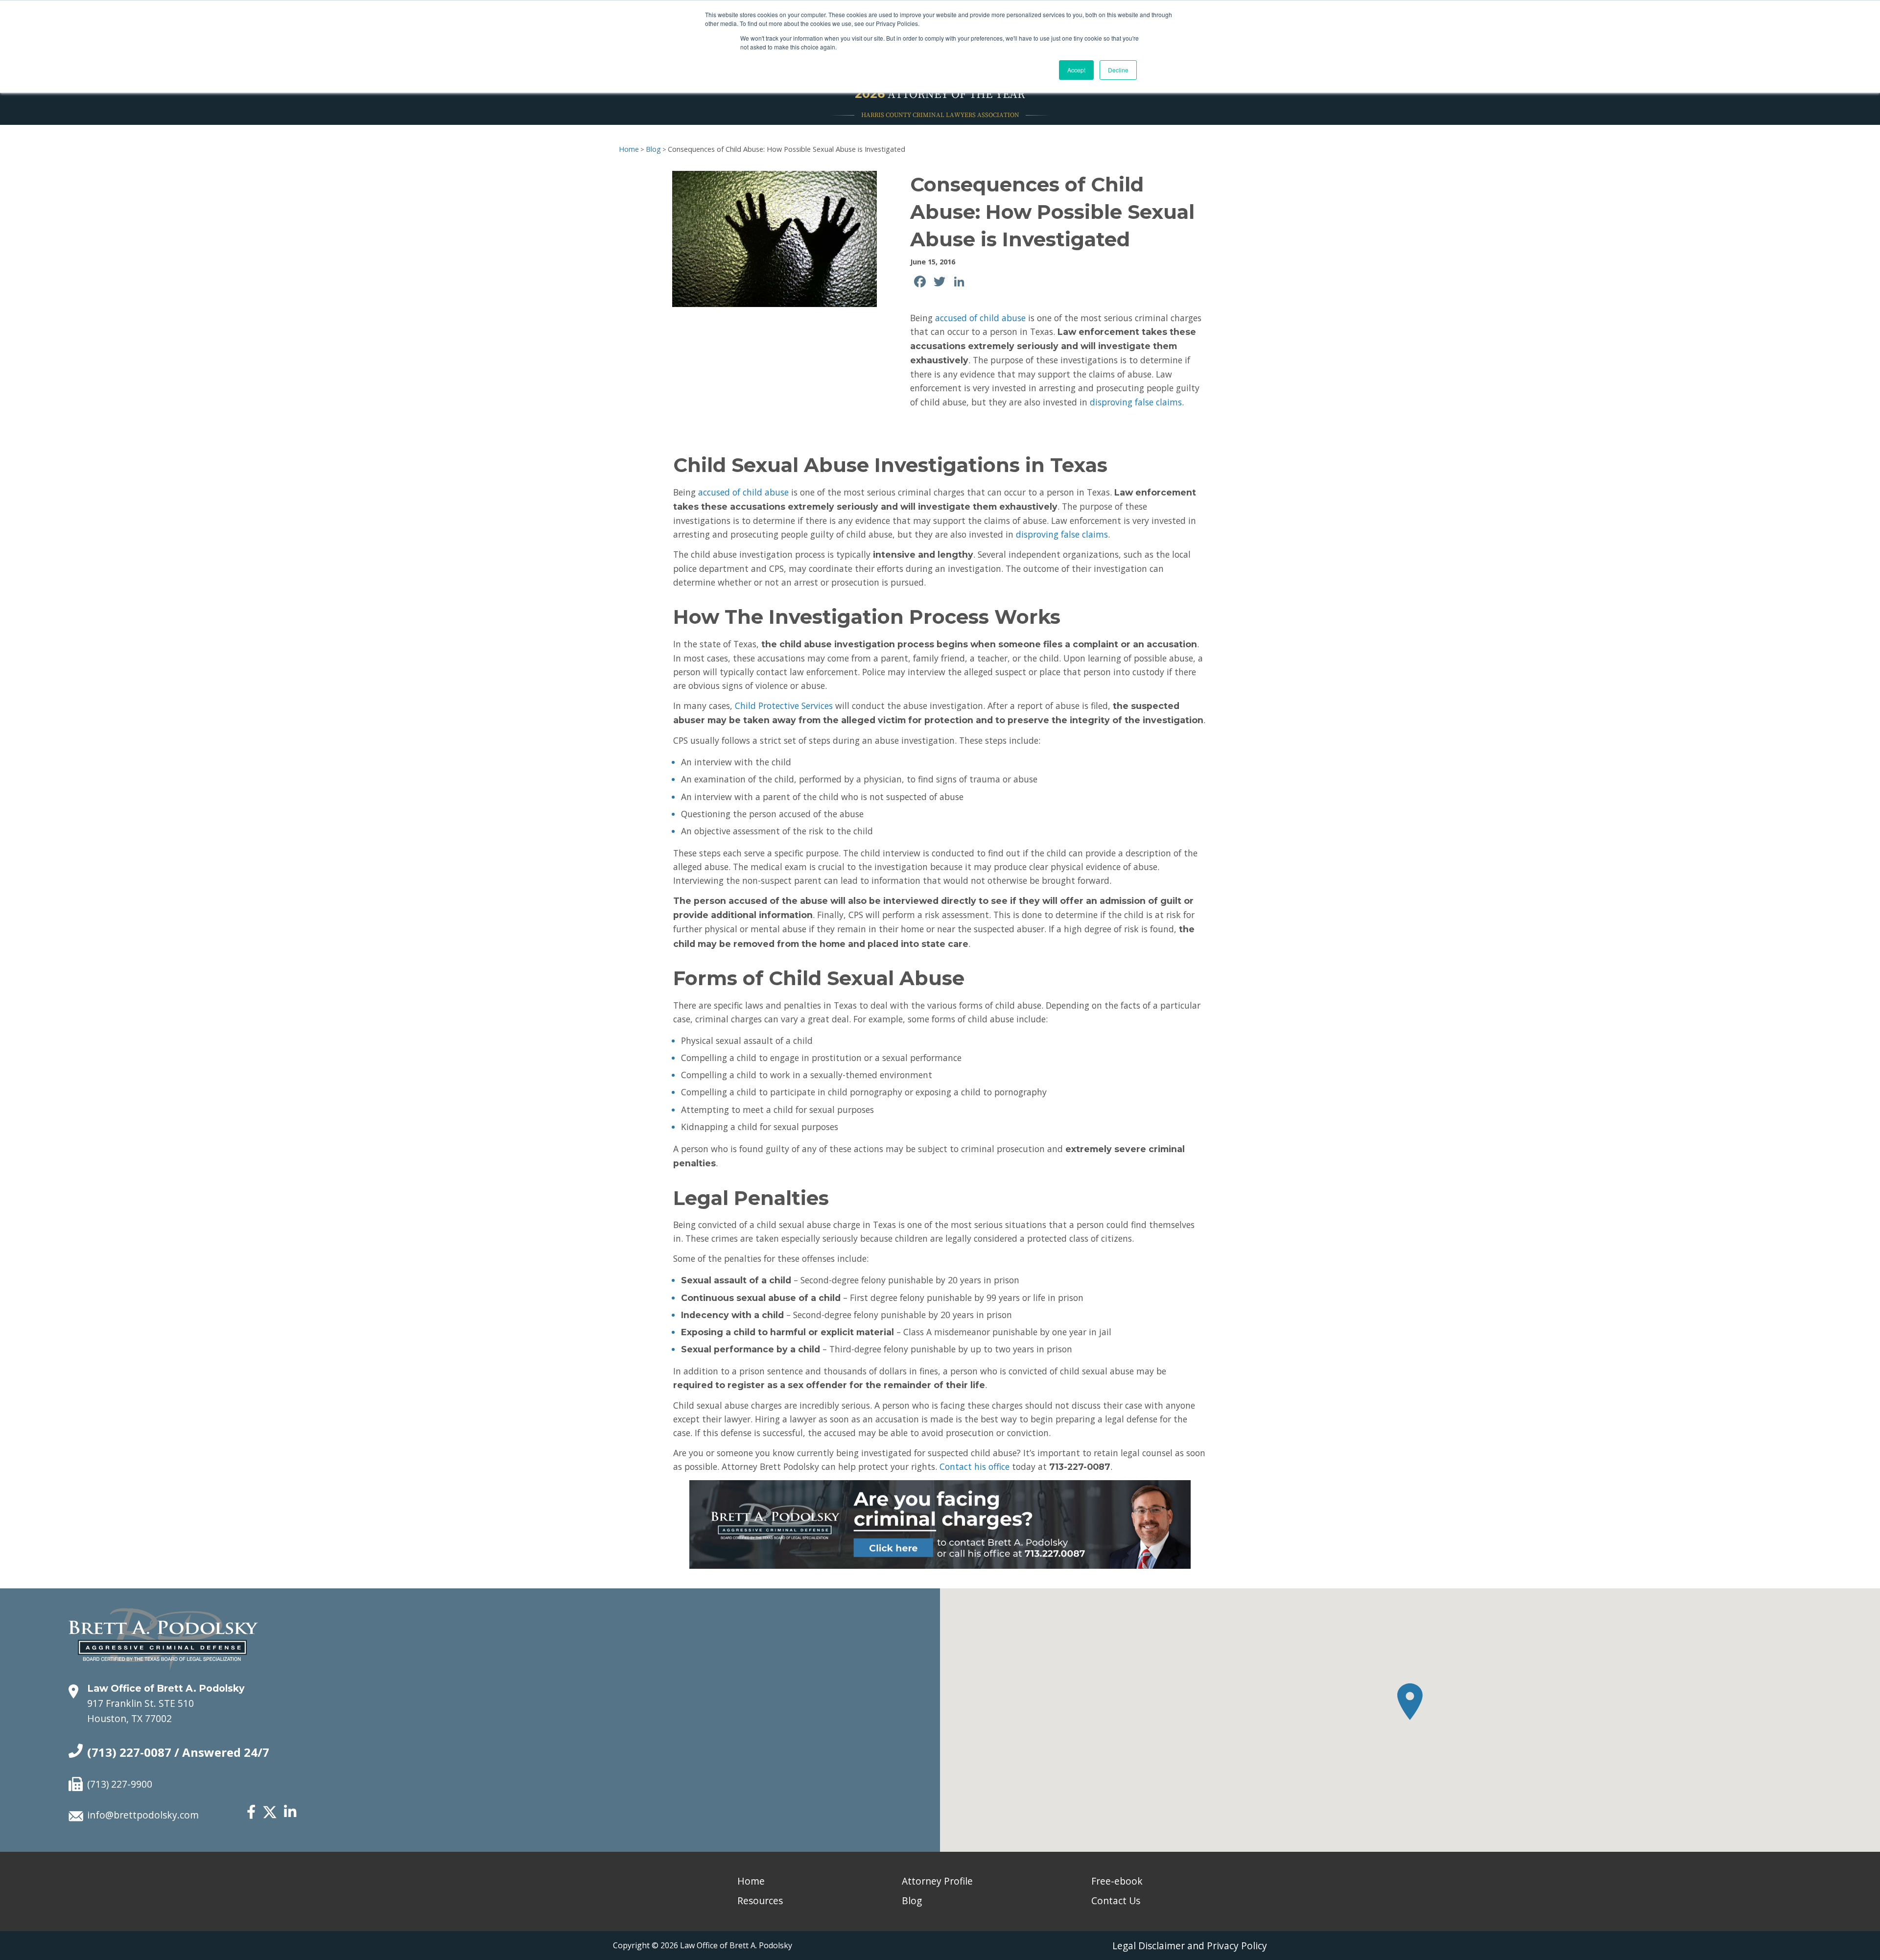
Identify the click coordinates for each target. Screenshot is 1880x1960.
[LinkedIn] (290, 1812)
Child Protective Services (784, 706)
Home (629, 149)
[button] (1410, 1702)
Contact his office (975, 1466)
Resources (760, 1901)
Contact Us (1116, 1901)
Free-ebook (1117, 1881)
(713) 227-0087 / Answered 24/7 (178, 1752)
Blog (653, 149)
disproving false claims (1136, 402)
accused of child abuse (980, 318)
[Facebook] (251, 1812)
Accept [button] (1076, 70)
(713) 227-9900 (120, 1784)
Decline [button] (1118, 70)
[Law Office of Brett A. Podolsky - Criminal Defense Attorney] (163, 1629)
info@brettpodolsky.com (143, 1815)
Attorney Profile (937, 1881)
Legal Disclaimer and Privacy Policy (1190, 1946)
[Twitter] (270, 1817)
